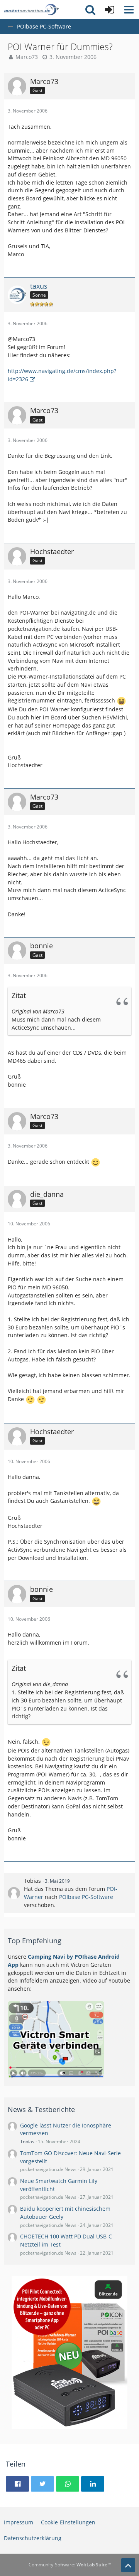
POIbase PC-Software (86, 1897)
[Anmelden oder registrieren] (110, 10)
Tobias (32, 1881)
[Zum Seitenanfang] (128, 2565)
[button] (129, 10)
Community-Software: (70, 2565)
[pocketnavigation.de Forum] (31, 10)
